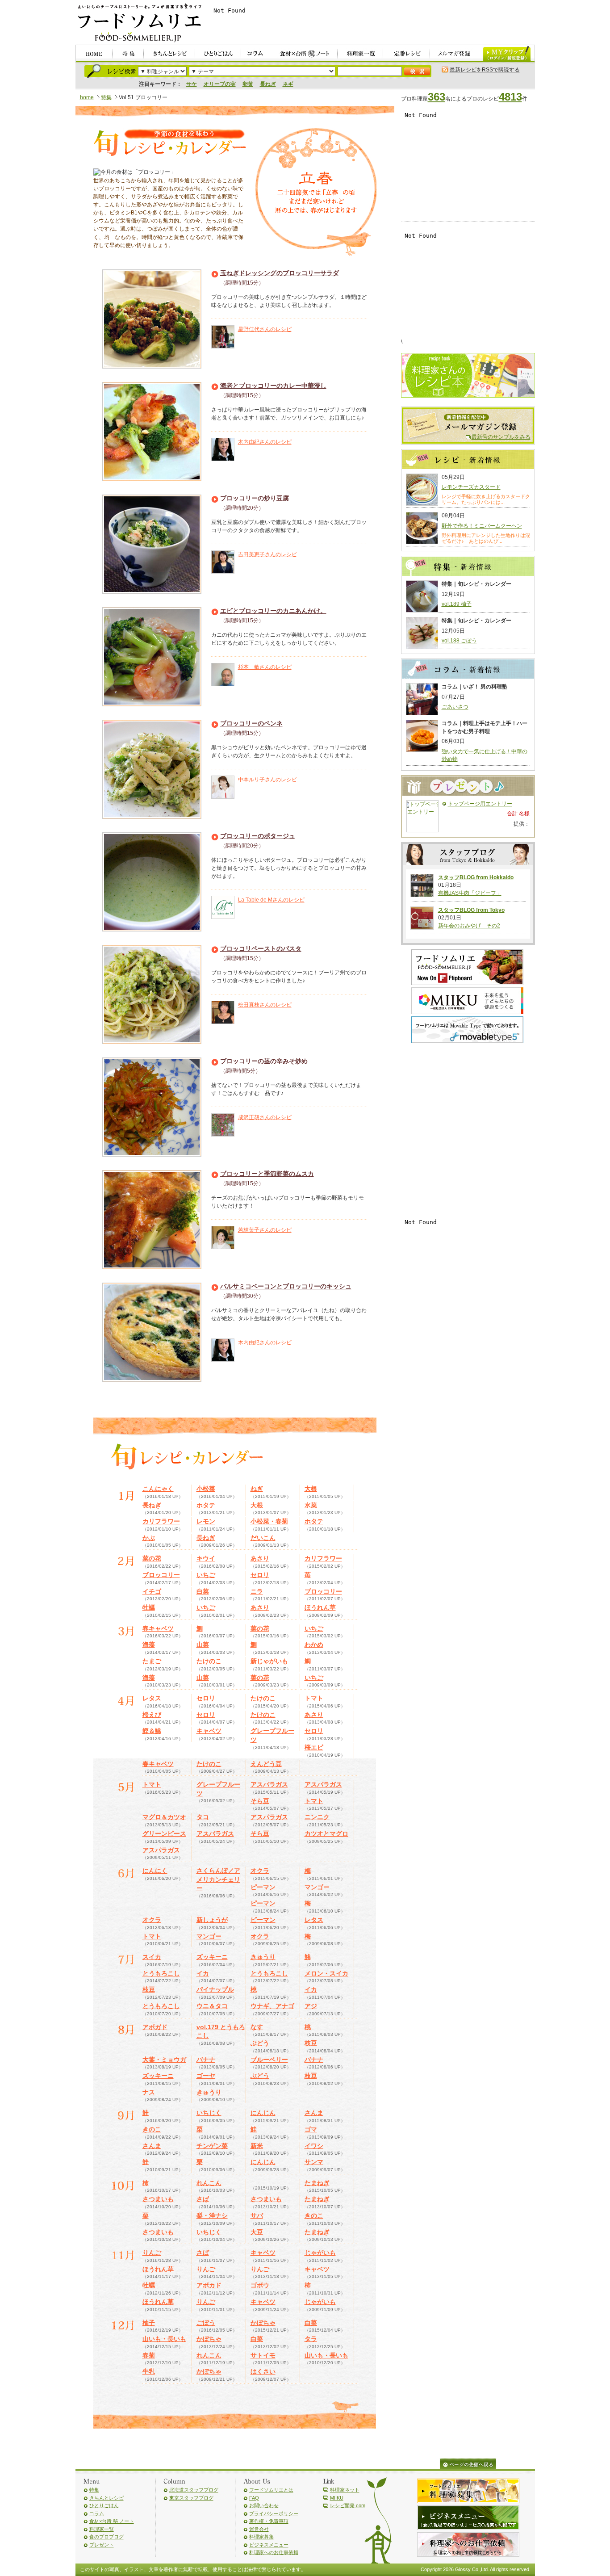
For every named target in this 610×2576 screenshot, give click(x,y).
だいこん (263, 1538)
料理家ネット (345, 2490)
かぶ (149, 1538)
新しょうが (212, 1920)
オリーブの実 (220, 84)
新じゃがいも (269, 1661)
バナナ (206, 2060)
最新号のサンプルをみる (501, 437)
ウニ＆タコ (212, 2006)
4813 (510, 97)
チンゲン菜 (212, 2146)
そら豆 (260, 1801)
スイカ (152, 1957)
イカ (203, 1973)
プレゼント (102, 2545)
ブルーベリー (269, 2060)
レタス (152, 1698)
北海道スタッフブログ (194, 2490)
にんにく (155, 1871)
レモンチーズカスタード (471, 487)
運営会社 (259, 2529)
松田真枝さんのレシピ (265, 1005)
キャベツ (209, 1731)
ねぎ (257, 1489)
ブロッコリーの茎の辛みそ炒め (264, 1061)
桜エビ (314, 1747)
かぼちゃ (263, 2323)
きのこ (152, 2129)
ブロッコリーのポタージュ (258, 836)
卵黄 (248, 84)
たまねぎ (317, 2183)
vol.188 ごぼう (459, 641)
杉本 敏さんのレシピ (265, 667)
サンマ (314, 2162)
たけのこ (209, 1661)
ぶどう (260, 2043)
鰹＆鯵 (152, 1731)
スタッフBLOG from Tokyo (471, 910)
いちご (206, 1575)
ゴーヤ (206, 2076)
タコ (203, 1817)
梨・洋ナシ (212, 2215)
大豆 (257, 2232)
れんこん (209, 2183)
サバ (257, 2215)
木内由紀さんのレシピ (265, 442)
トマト (314, 1698)
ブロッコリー (161, 1575)
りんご (152, 2253)
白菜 (203, 1591)
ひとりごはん (104, 2505)
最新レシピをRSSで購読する (485, 70)
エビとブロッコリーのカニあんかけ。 (273, 611)
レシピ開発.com (348, 2505)
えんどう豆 (266, 1764)
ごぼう (206, 2323)
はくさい (263, 2371)
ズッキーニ (212, 1957)
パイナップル (215, 1989)
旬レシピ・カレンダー (169, 144)
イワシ (314, 2146)
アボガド (155, 2027)
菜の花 (152, 1558)
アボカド (209, 2285)
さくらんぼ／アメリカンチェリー (218, 1879)
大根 (311, 1489)
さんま (314, 2113)
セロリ (260, 1575)
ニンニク (317, 1817)
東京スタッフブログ (191, 2498)
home (87, 97)
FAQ (254, 2498)
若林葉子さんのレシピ (265, 1230)
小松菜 (206, 1489)
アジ (311, 2006)
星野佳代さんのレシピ (265, 329)
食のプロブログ (107, 2537)
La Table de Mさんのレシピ (271, 900)
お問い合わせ (264, 2505)
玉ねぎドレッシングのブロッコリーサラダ (280, 273)
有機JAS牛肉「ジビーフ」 (470, 893)
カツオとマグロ (326, 1833)
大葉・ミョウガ (164, 2060)
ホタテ (206, 1505)
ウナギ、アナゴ (272, 2006)
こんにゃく (158, 1489)
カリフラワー (161, 1521)
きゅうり (263, 1957)
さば (203, 2199)
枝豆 (149, 1989)
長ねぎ (268, 84)
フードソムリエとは (271, 2490)
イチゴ (152, 1591)
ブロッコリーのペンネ (251, 723)
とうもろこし (161, 1973)
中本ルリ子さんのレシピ (267, 780)
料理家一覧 (102, 2529)
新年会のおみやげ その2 (469, 926)
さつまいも (158, 2199)
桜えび (152, 1715)
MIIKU (337, 2498)
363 (437, 97)
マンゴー (317, 1887)
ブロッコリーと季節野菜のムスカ (267, 1174)
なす (257, 2027)
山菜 (203, 1645)
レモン (206, 1521)
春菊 (149, 2355)
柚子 (149, 2323)
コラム (97, 2513)
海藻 (149, 1645)
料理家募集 (261, 2537)
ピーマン (263, 1887)
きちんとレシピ (107, 2498)
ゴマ (311, 2129)
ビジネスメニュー (269, 2545)
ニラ (257, 1591)
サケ (192, 84)
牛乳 (149, 2371)
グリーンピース (164, 1833)
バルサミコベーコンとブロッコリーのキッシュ (286, 1286)
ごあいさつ (455, 707)
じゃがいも (320, 2253)
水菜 (311, 1505)
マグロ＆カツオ (164, 1817)
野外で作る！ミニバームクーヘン (482, 526)
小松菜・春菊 (269, 1521)
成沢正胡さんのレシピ (265, 1117)
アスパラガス (269, 1784)
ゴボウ (260, 2285)
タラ (311, 2339)
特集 (106, 97)
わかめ (314, 1645)
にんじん (263, 2113)
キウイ (206, 1558)
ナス (149, 2092)
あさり (260, 1558)
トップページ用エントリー (480, 804)
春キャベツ (158, 1628)
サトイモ (263, 2355)
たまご (152, 1661)
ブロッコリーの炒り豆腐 (255, 498)
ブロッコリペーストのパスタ (261, 948)
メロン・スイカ (326, 1973)
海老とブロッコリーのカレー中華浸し (273, 386)
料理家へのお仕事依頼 (274, 2552)
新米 (257, 2146)
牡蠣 (149, 1607)
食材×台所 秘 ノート (112, 2521)
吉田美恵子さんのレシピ (267, 554)
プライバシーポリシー (274, 2513)
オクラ (260, 1871)
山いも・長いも (164, 2339)
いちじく (209, 2113)
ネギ (288, 84)
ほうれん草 (320, 1607)
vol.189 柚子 (457, 604)
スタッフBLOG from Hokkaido (476, 877)
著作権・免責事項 (269, 2521)
